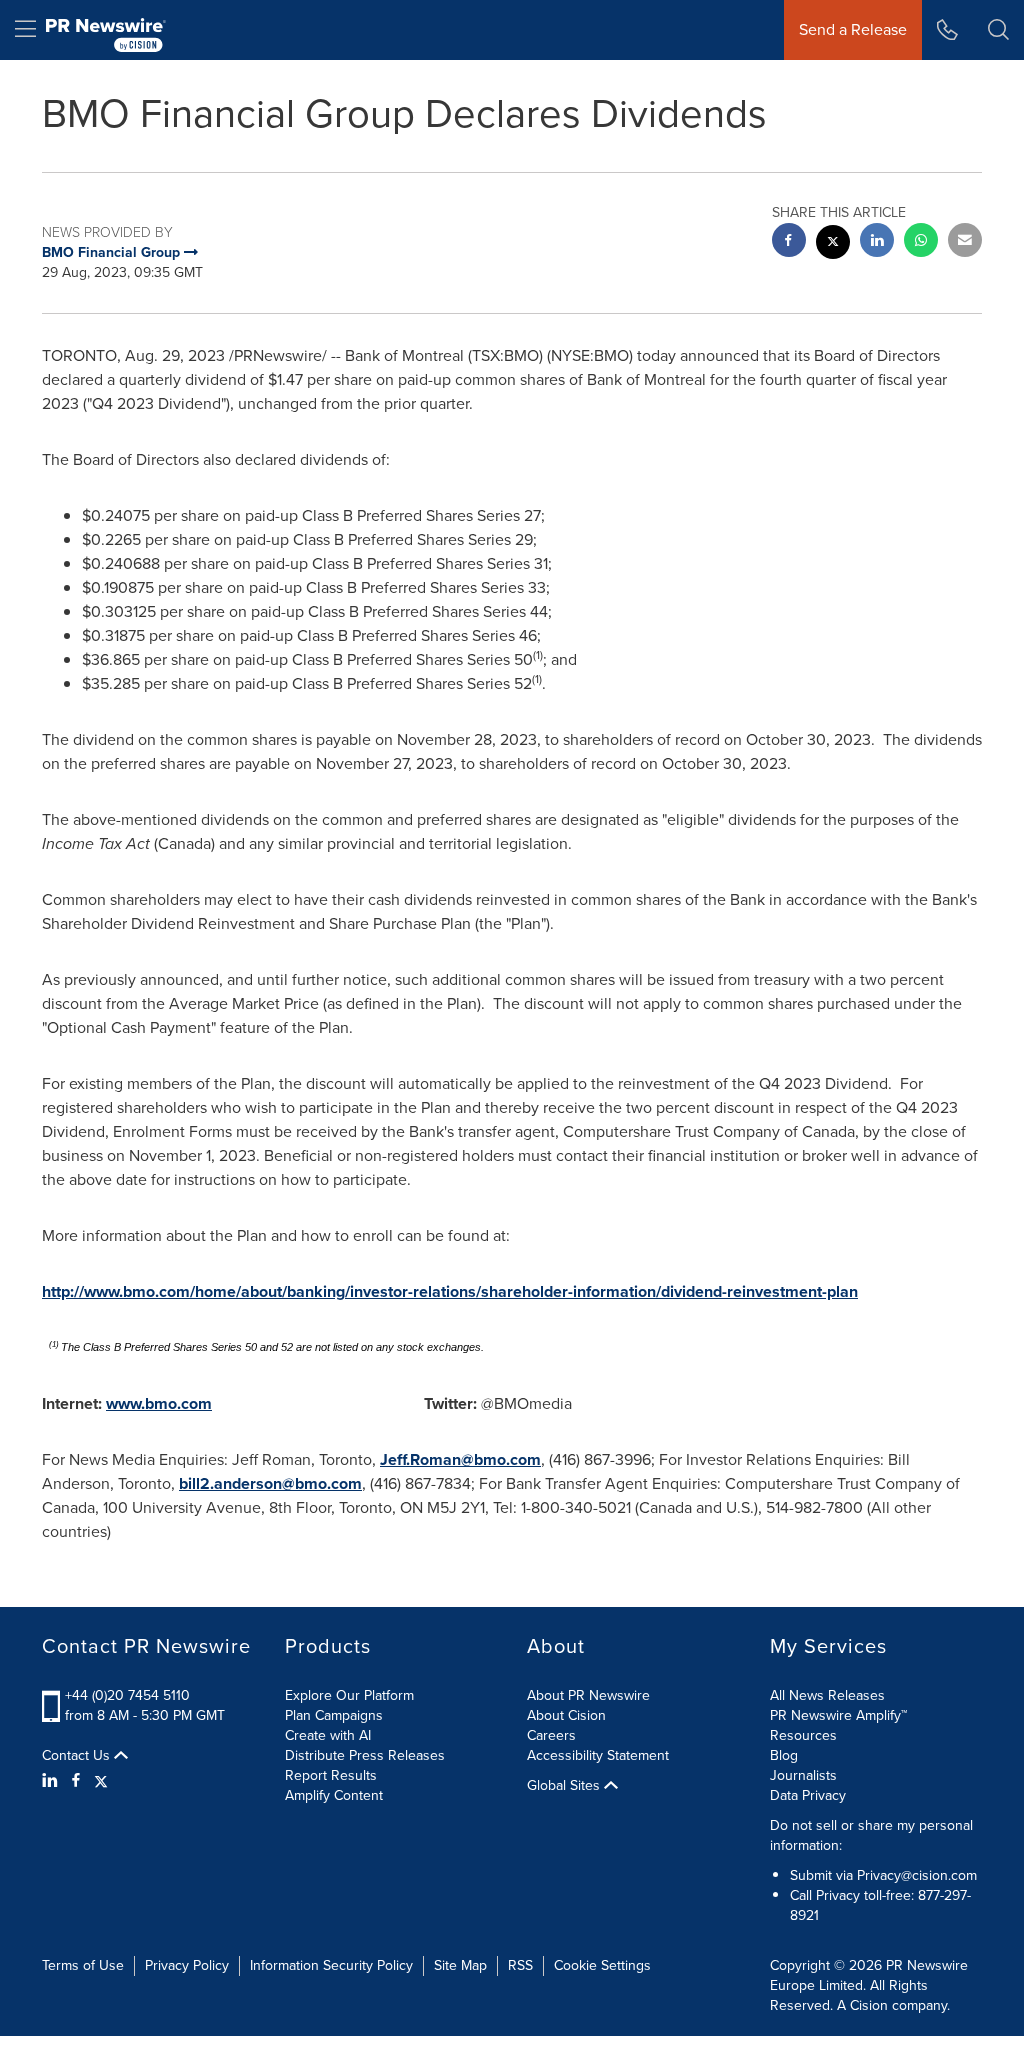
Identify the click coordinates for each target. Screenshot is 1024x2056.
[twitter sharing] (833, 244)
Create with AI (328, 1735)
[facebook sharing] (789, 242)
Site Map (460, 1965)
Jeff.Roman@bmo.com (460, 1459)
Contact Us (78, 1756)
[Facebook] (76, 1781)
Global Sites (565, 1786)
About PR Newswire (588, 1695)
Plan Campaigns (334, 1715)
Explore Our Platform (349, 1695)
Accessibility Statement (598, 1755)
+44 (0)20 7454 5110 (127, 1695)
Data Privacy (808, 1795)
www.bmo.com (159, 1403)
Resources (803, 1735)
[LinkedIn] (52, 1781)
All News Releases (827, 1695)
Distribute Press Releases (365, 1755)
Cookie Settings (602, 1965)
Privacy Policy (187, 1965)
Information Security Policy (331, 1965)
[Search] (998, 30)
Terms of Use (83, 1965)
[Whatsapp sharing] (921, 242)
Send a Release (853, 29)
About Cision (566, 1715)
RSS (520, 1965)
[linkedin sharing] (877, 242)
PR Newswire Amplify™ (838, 1715)
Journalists (803, 1775)
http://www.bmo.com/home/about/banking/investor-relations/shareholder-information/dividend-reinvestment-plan (450, 1291)
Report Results (331, 1775)
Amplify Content (334, 1795)
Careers (551, 1735)
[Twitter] (101, 1781)
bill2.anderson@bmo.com (270, 1483)
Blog (784, 1755)
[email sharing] (965, 242)
